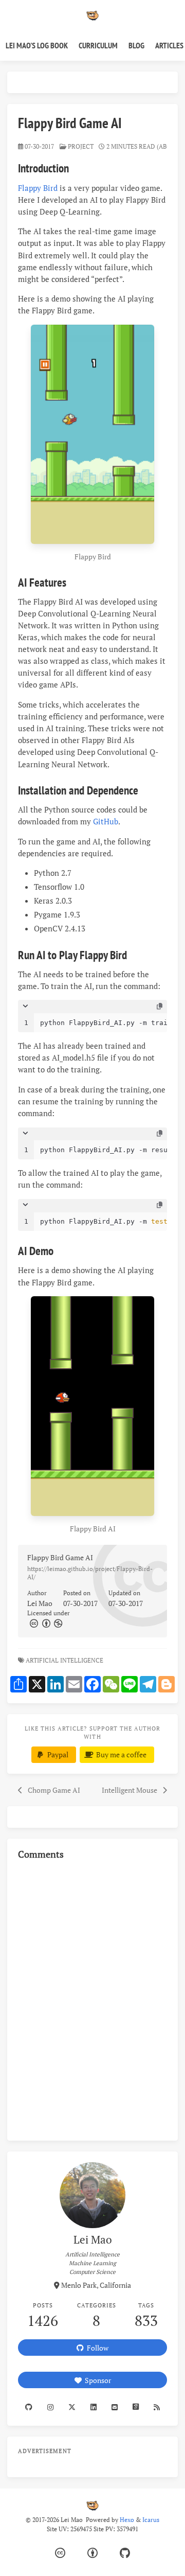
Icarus (151, 2520)
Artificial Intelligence (65, 1660)
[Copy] (160, 1007)
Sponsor (96, 2380)
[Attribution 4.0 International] (92, 2553)
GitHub (106, 821)
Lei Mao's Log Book (37, 45)
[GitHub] (125, 2553)
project (81, 146)
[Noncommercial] (58, 1623)
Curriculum (98, 45)
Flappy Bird (38, 188)
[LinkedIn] (94, 2407)
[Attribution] (45, 1623)
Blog (136, 45)
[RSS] (156, 2407)
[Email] (114, 2407)
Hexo (127, 2520)
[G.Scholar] (135, 2407)
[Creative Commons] (33, 1623)
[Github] (29, 2407)
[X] (72, 2407)
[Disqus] (92, 1999)
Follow (96, 2348)
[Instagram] (51, 2407)
